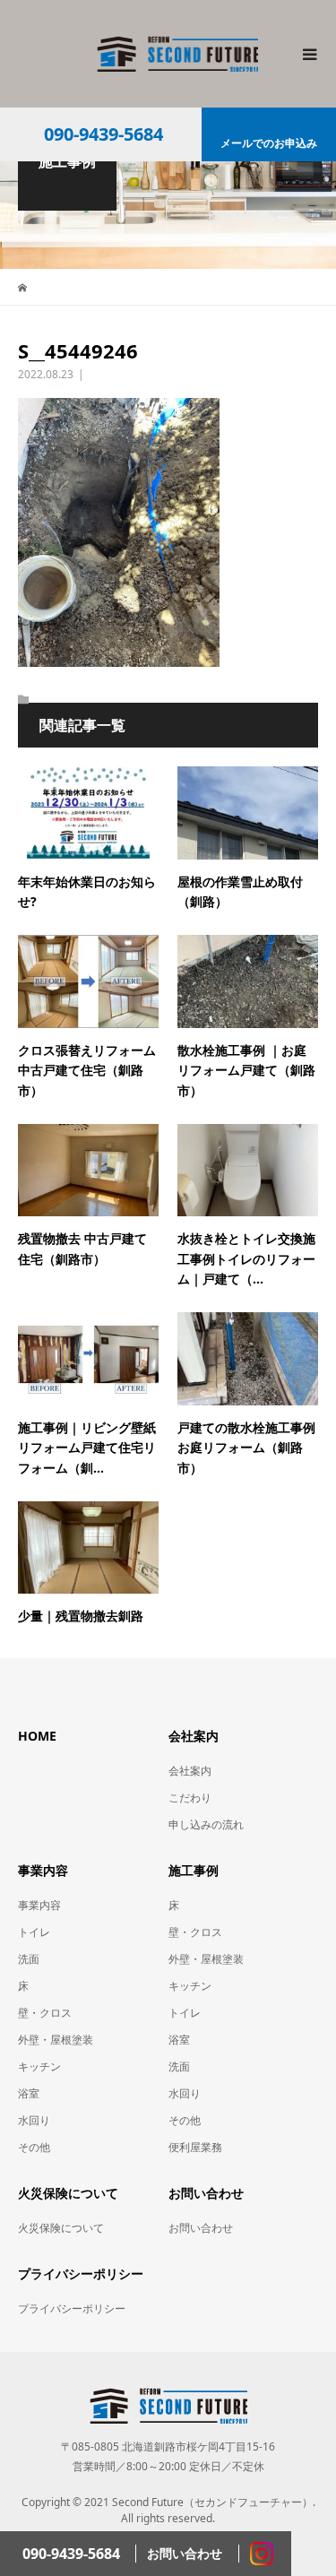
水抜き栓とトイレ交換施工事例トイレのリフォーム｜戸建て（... (246, 1258)
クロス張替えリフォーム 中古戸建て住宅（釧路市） (87, 1070)
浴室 (29, 2093)
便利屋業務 (195, 2147)
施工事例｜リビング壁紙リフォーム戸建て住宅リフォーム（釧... (87, 1448)
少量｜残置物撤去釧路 (81, 1616)
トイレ (34, 1932)
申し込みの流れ (206, 1824)
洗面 (29, 1959)
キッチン (39, 2066)
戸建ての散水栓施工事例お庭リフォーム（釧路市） (246, 1448)
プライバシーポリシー (72, 2308)
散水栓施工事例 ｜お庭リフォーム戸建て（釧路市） (246, 1070)
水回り (34, 2120)
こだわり (190, 1798)
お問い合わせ (201, 2228)
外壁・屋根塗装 (56, 2040)
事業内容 (39, 1905)
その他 (34, 2147)
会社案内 (190, 1771)
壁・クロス (45, 2013)
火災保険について (61, 2228)
